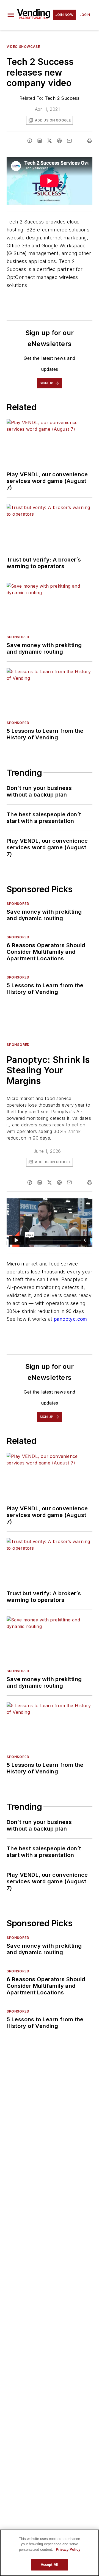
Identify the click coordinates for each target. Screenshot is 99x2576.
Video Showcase (23, 47)
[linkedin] (40, 141)
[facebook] (30, 141)
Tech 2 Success (62, 98)
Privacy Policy (68, 2549)
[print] (90, 141)
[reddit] (59, 141)
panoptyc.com (71, 1319)
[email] (69, 141)
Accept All (50, 2565)
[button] (11, 15)
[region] (50, 2553)
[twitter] (50, 141)
